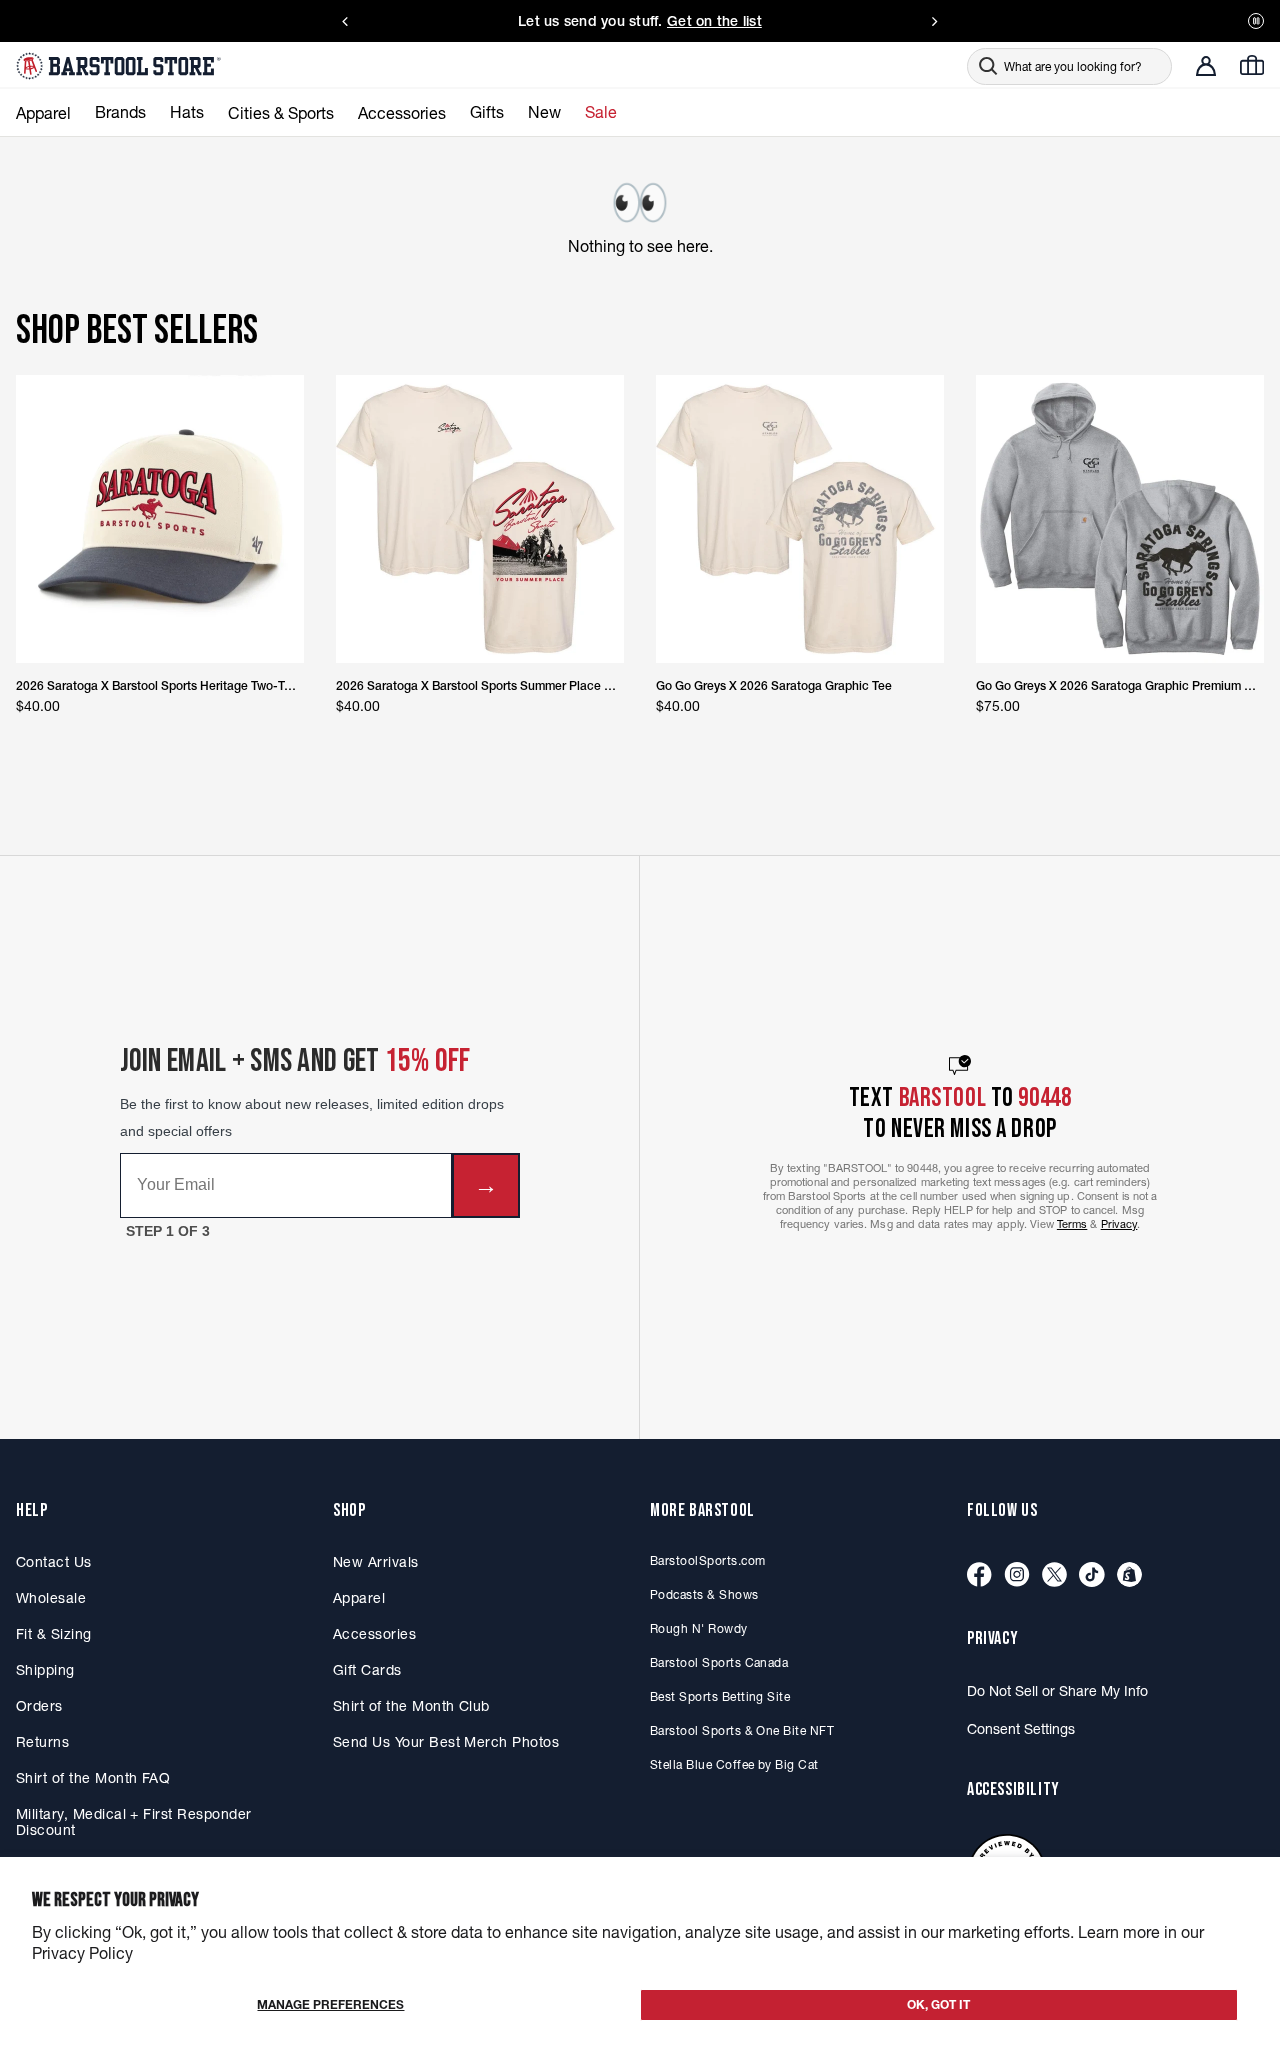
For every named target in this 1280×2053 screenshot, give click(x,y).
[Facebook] (979, 1575)
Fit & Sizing (54, 1634)
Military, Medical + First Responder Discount (133, 1822)
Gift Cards (367, 1670)
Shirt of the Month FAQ (93, 1778)
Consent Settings (1021, 1729)
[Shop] (1129, 1575)
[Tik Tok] (1092, 1575)
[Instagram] (1017, 1575)
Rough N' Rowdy (699, 1628)
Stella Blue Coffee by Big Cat (734, 1764)
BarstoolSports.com (707, 1560)
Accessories (374, 1634)
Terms (1072, 1224)
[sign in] (1206, 66)
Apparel (359, 1598)
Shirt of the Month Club (411, 1706)
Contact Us (54, 1562)
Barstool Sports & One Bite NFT (742, 1730)
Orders (39, 1706)
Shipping (45, 1670)
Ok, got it (938, 2004)
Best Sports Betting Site (720, 1696)
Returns (42, 1742)
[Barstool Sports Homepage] (121, 66)
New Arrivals (376, 1562)
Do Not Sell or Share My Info (1057, 1691)
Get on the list (714, 21)
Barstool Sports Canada (719, 1662)
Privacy (1119, 1224)
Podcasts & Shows (704, 1594)
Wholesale (51, 1598)
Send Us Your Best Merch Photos (446, 1742)
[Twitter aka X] (1054, 1575)
